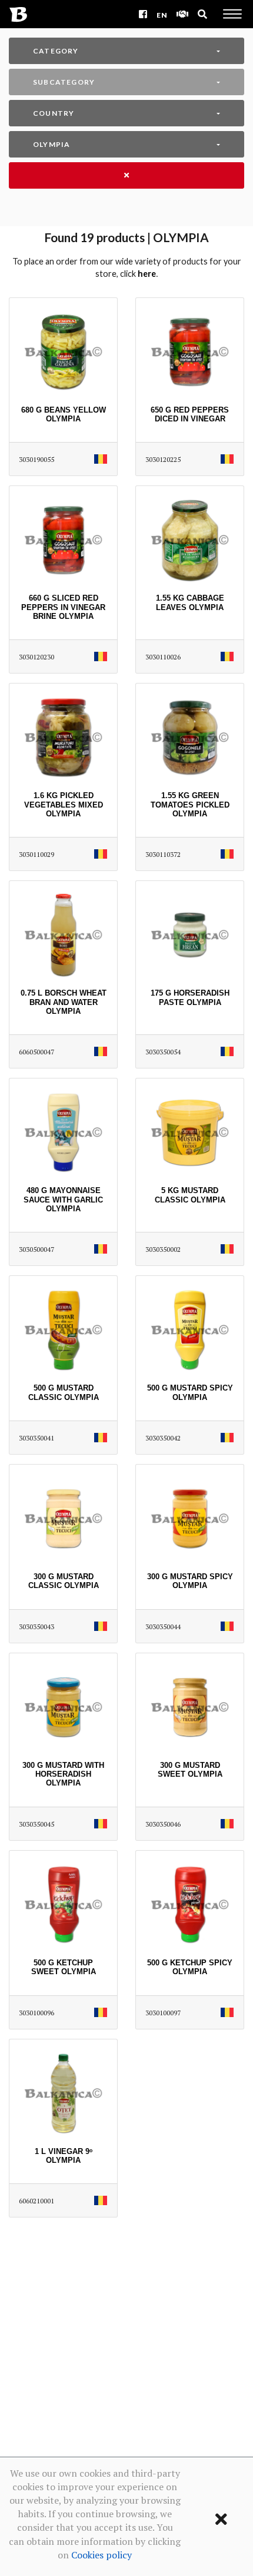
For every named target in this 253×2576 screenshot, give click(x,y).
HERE (147, 274)
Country (54, 113)
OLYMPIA (51, 144)
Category (56, 51)
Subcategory (64, 82)
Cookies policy (101, 2555)
